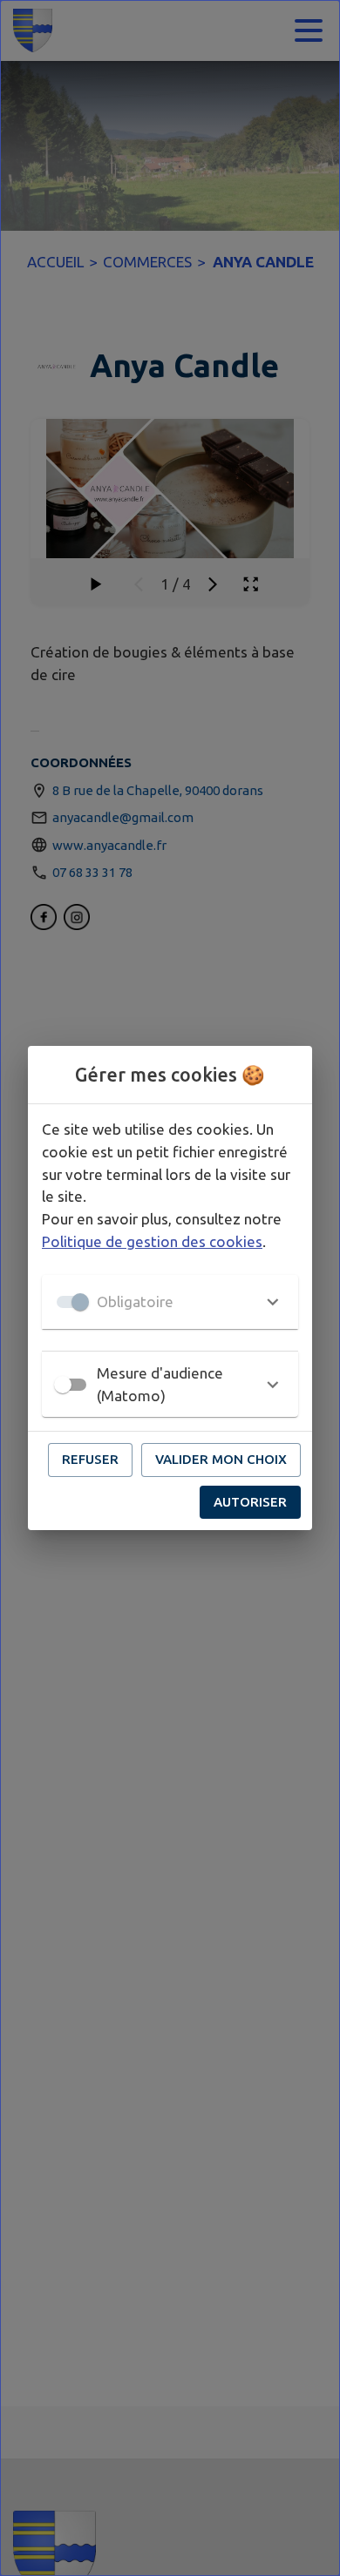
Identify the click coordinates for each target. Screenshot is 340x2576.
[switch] (63, 1385)
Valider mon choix (221, 1459)
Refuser (90, 1459)
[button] (170, 1302)
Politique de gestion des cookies (152, 1241)
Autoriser (250, 1502)
